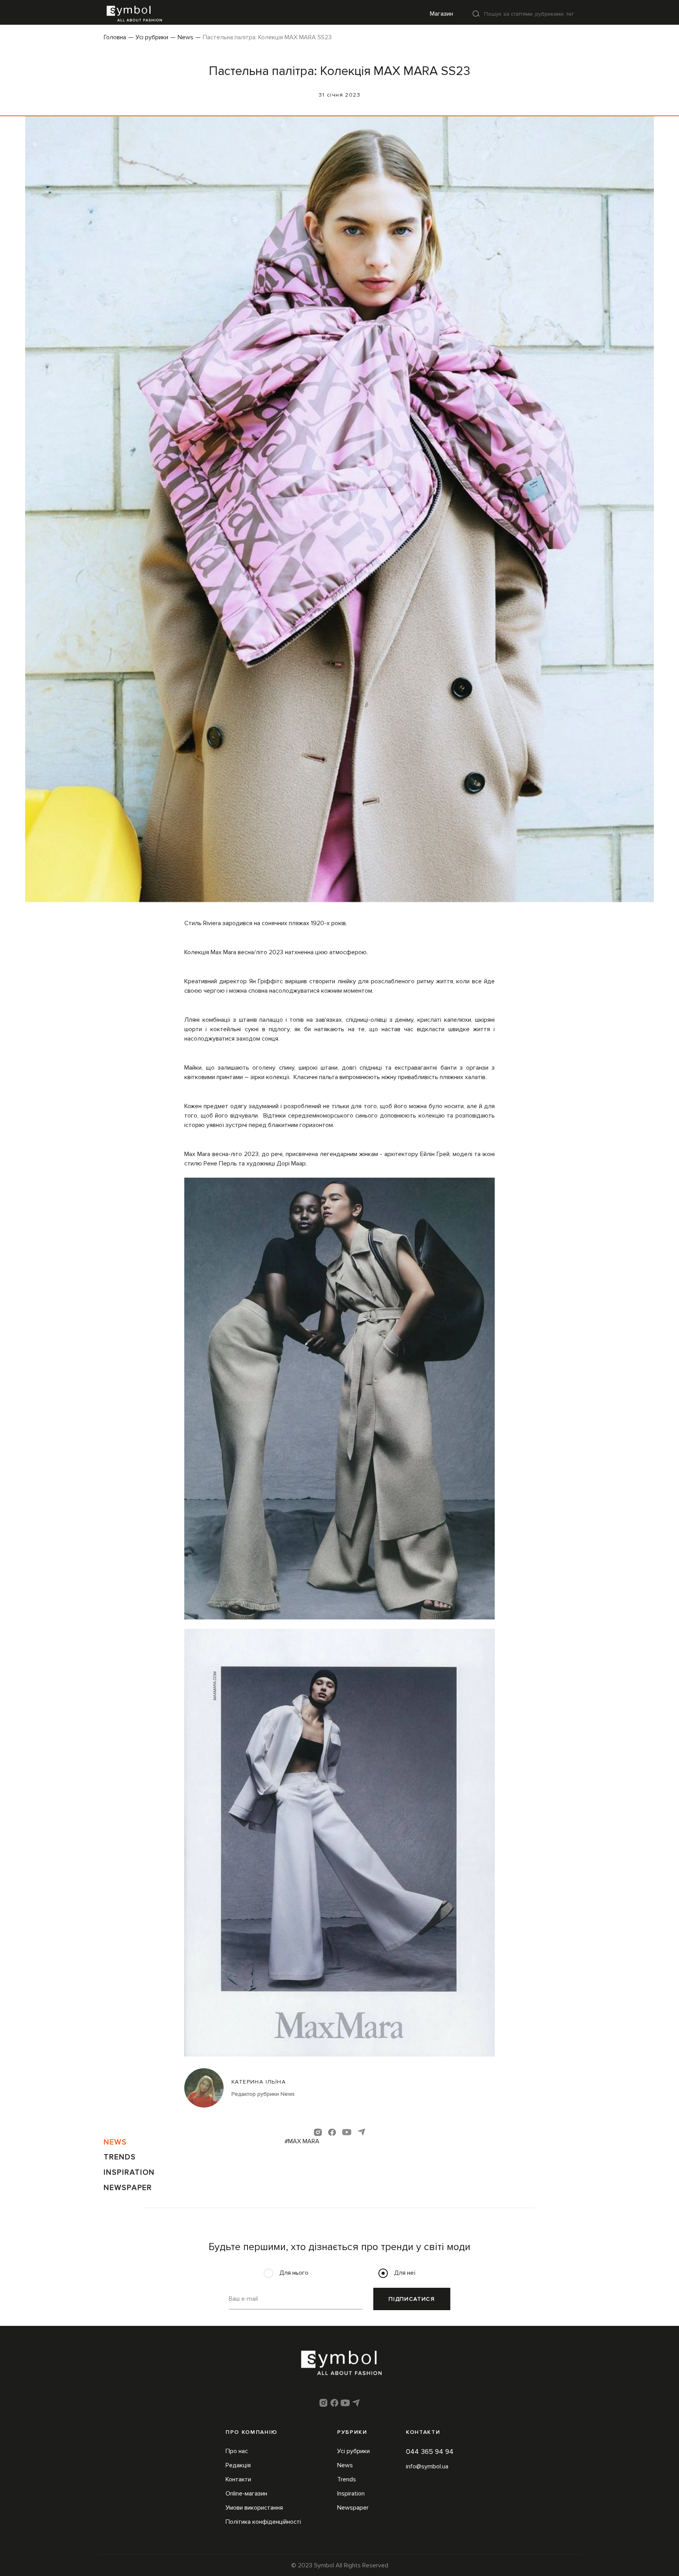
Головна (115, 37)
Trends (120, 2157)
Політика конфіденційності (263, 2522)
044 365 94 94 (430, 2452)
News (185, 37)
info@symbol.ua (427, 2466)
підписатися (412, 2299)
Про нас (237, 2451)
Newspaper (128, 2188)
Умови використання (254, 2508)
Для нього (294, 2273)
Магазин (441, 14)
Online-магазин (246, 2494)
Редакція (238, 2465)
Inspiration (129, 2172)
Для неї (405, 2273)
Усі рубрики (152, 37)
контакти (423, 2432)
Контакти (238, 2479)
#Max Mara (302, 2141)
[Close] (476, 14)
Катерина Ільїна (259, 2082)
